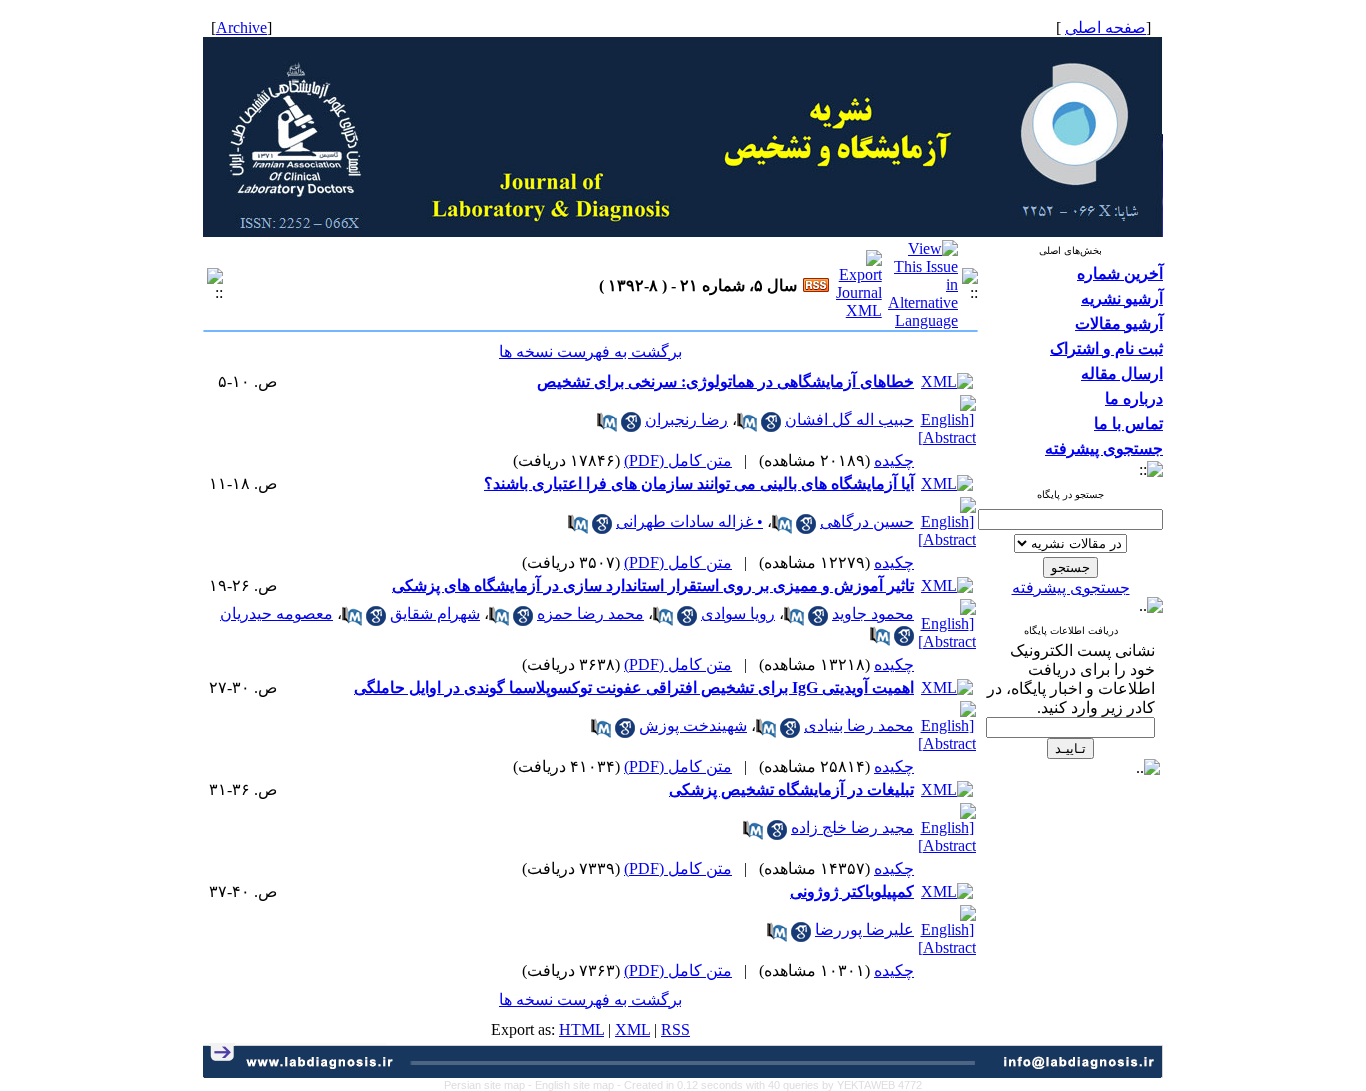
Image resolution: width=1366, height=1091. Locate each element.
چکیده (894, 460)
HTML (581, 1029)
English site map (576, 1085)
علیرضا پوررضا (864, 929)
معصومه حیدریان (276, 613)
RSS (675, 1029)
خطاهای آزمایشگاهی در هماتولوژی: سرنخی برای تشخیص (725, 381)
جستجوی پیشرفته (1071, 587)
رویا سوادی (738, 613)
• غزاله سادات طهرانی (689, 521)
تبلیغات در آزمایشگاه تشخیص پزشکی (791, 789)
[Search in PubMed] (747, 426)
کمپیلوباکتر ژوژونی (852, 891)
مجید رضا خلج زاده (852, 827)
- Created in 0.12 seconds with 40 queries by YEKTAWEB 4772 (769, 1085)
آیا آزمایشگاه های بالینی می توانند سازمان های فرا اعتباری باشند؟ (699, 483)
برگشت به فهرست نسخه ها (590, 351)
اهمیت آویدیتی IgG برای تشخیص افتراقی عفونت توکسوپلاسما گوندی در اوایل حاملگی (634, 687)
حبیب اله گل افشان (849, 419)
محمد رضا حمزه (590, 613)
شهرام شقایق (435, 613)
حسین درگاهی (867, 521)
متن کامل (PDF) (678, 460)
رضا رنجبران (686, 419)
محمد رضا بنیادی (859, 725)
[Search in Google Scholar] (771, 426)
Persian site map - (489, 1085)
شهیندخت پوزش (693, 725)
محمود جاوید (873, 613)
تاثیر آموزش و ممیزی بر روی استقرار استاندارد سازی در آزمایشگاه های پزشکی (653, 585)
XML (632, 1029)
